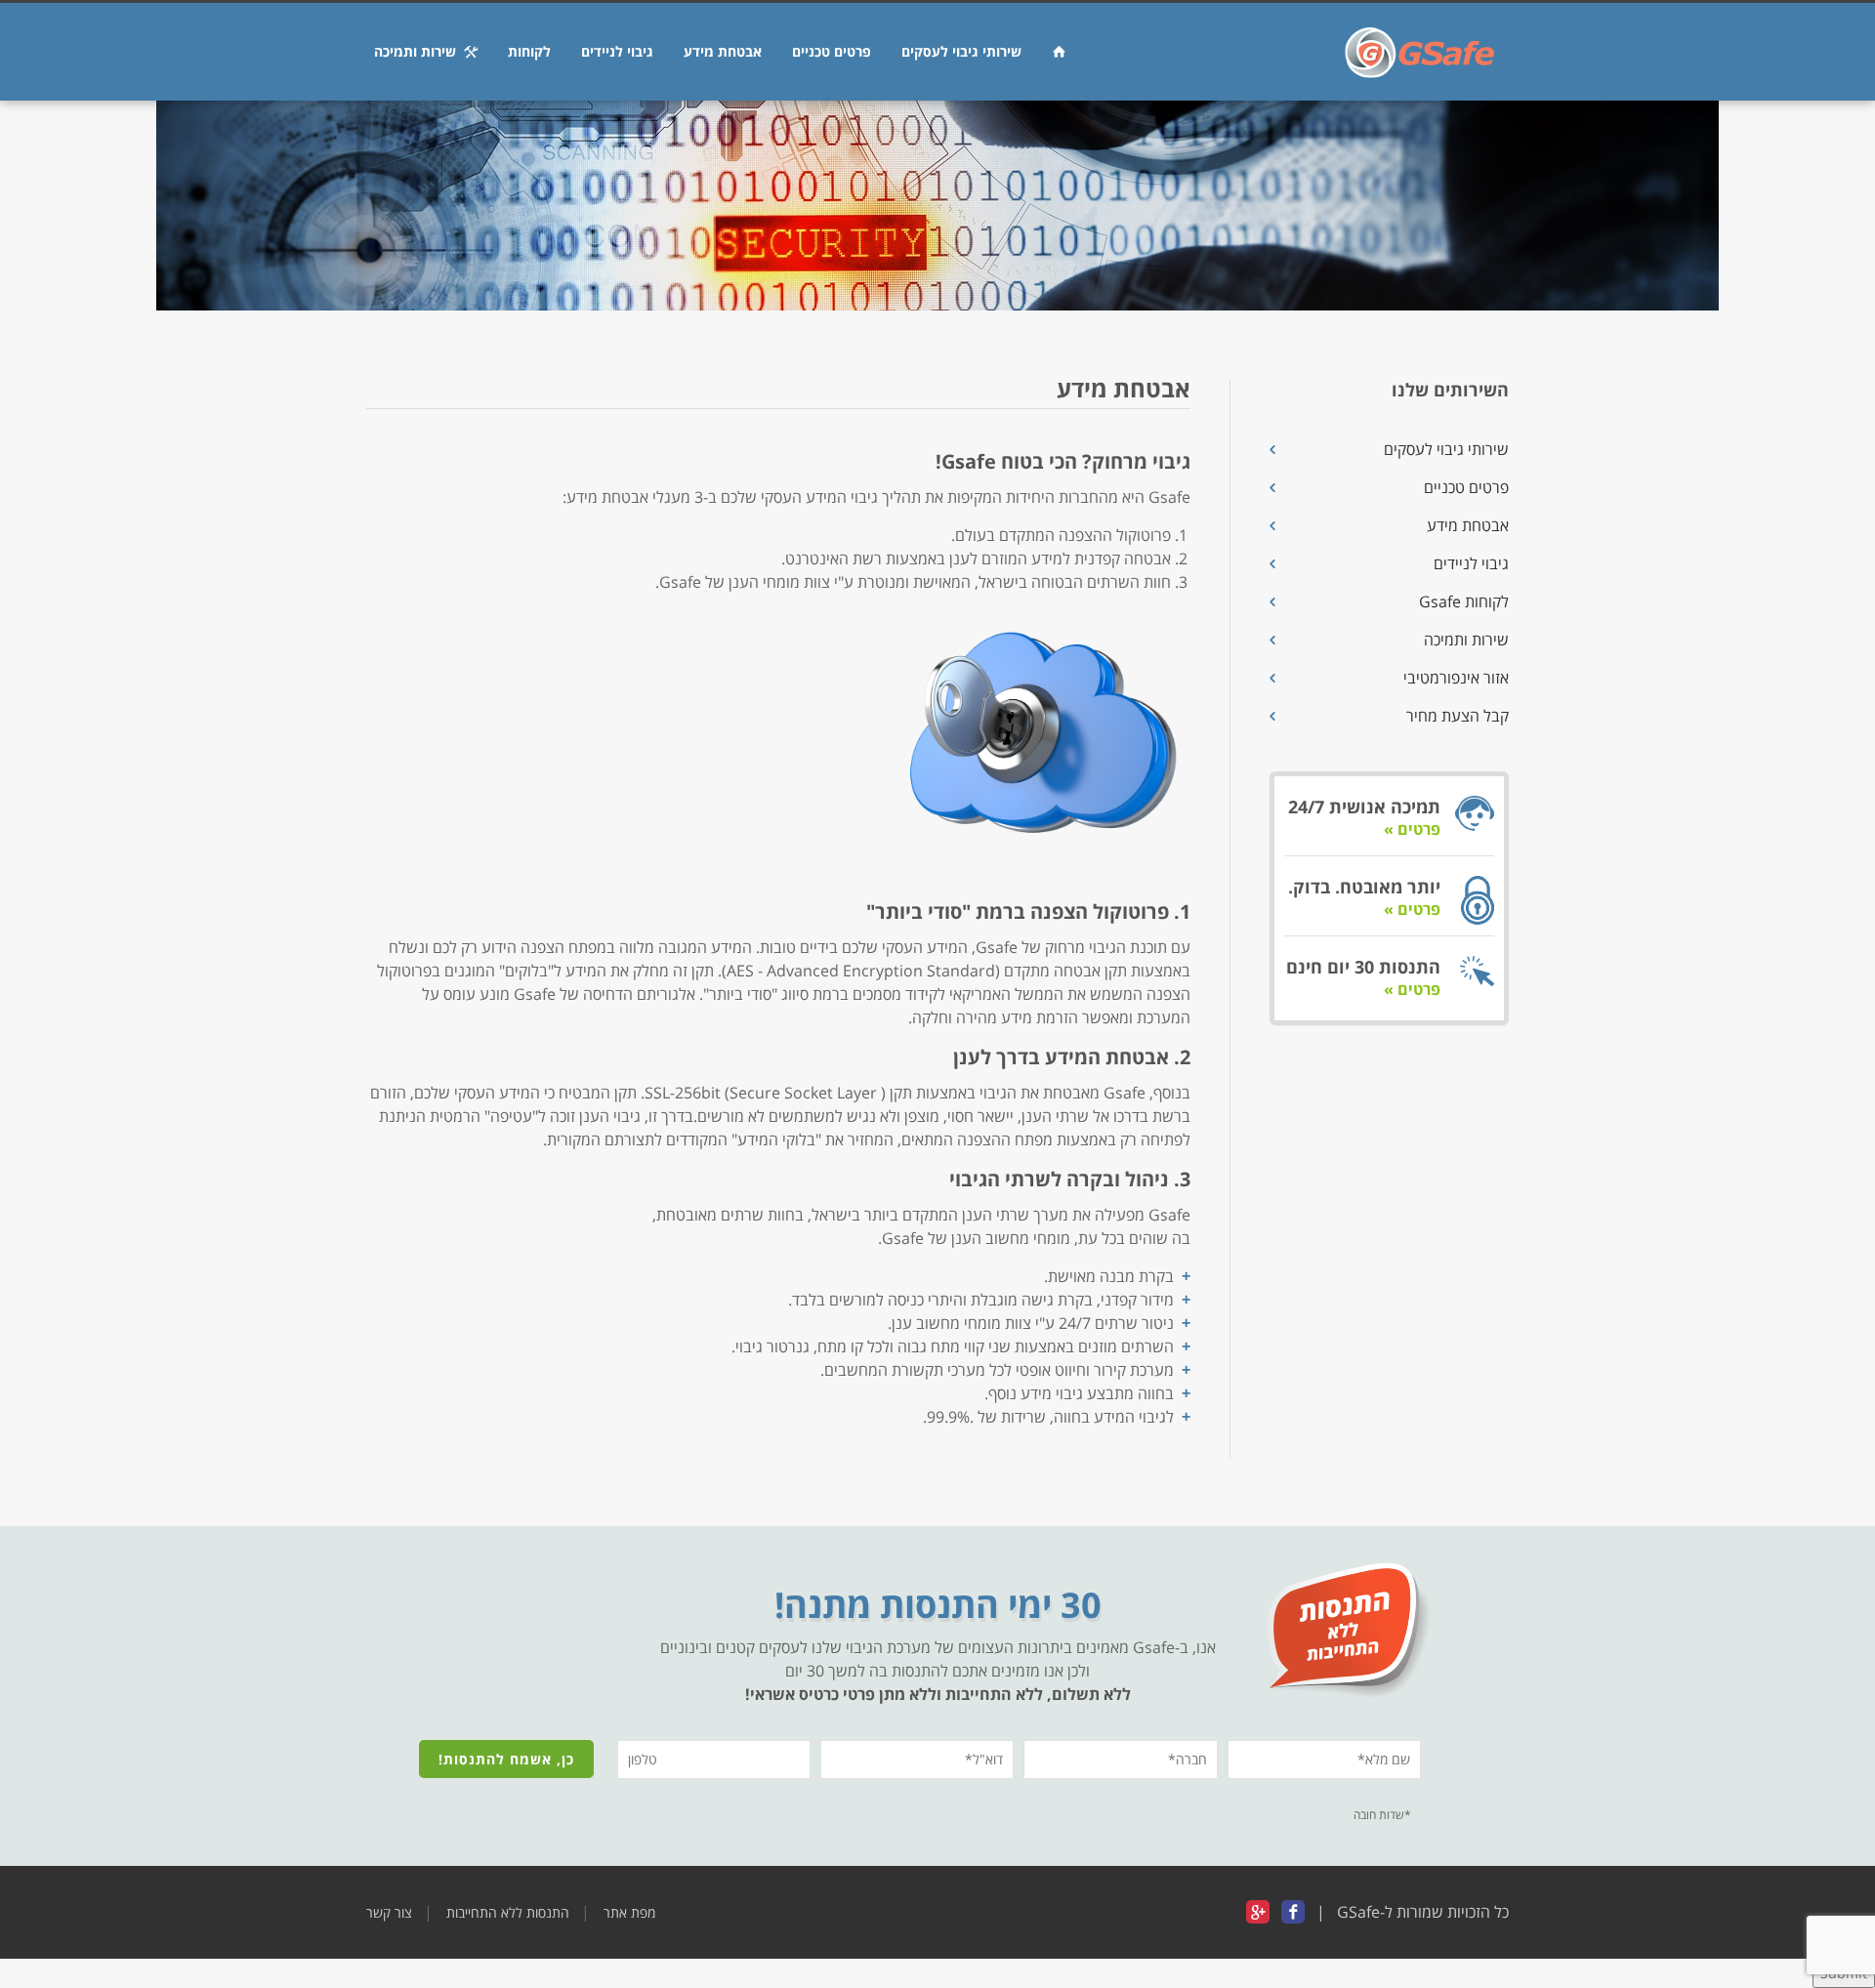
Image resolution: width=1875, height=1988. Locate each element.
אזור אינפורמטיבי (1456, 678)
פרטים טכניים (832, 51)
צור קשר (389, 1912)
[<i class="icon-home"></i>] (1059, 52)
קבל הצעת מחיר (1458, 716)
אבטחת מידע (723, 51)
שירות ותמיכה (419, 51)
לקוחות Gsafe (1464, 601)
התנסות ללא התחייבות (508, 1912)
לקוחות (529, 51)
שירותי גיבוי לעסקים (961, 51)
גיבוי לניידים (617, 51)
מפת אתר (629, 1912)
